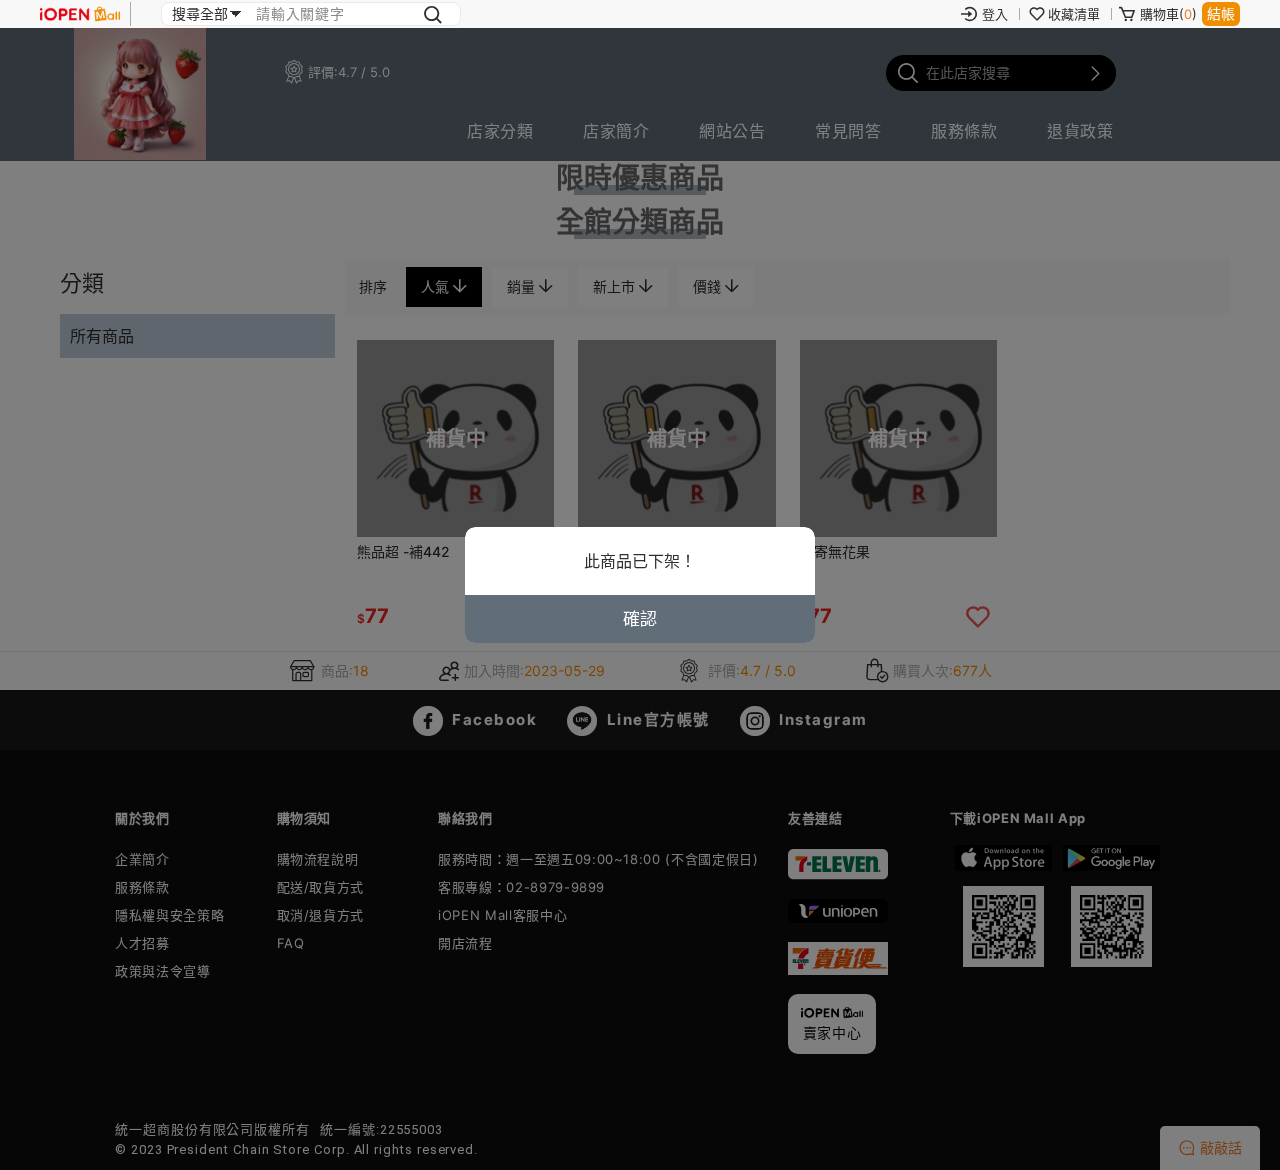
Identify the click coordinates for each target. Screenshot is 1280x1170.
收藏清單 (1074, 14)
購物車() (1168, 14)
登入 (995, 14)
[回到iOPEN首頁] (80, 14)
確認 (640, 619)
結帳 (1221, 13)
